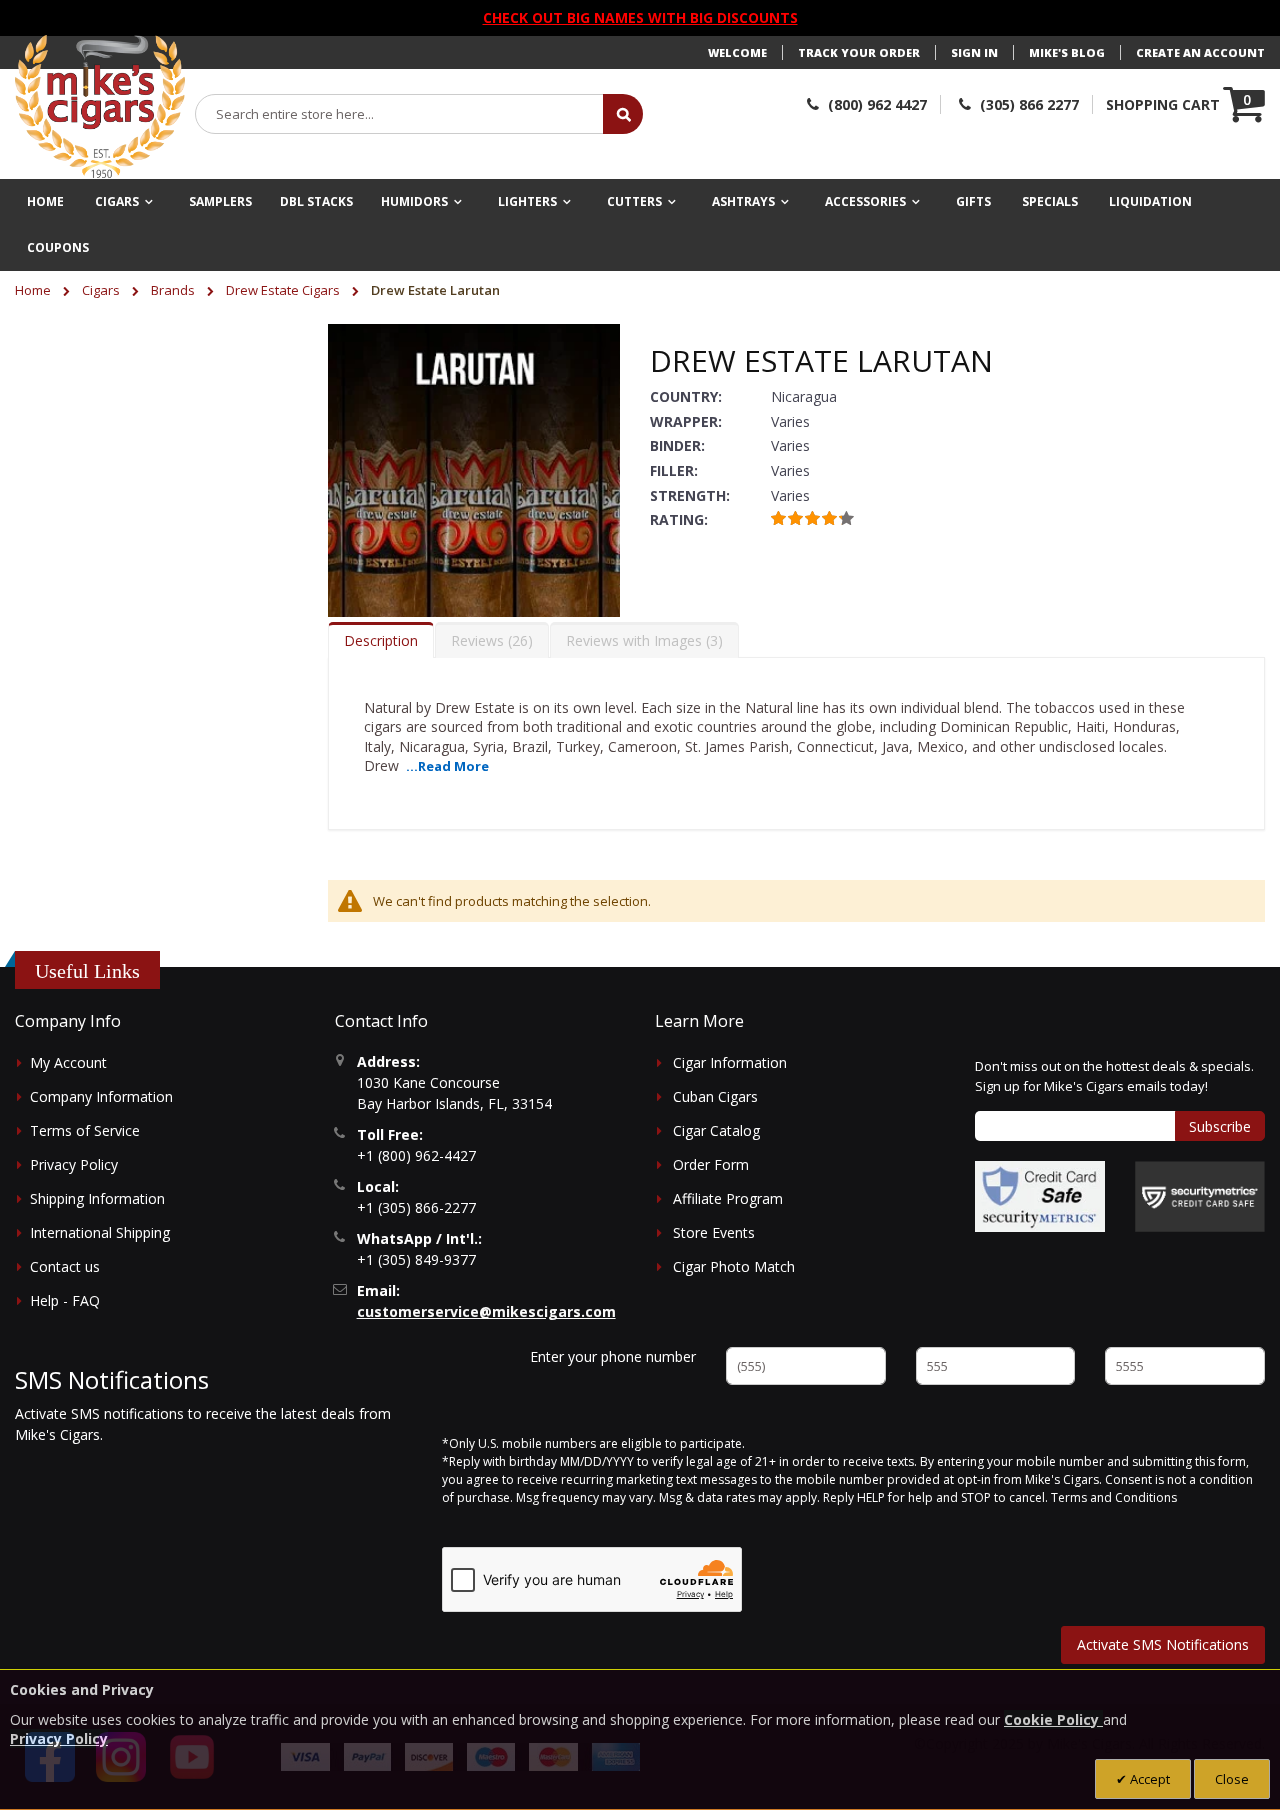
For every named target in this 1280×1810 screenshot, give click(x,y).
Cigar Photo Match (734, 1266)
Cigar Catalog (716, 1130)
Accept (1148, 1779)
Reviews (489, 640)
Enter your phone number (613, 1356)
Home (34, 290)
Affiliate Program (728, 1198)
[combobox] (400, 114)
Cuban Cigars (715, 1096)
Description (381, 640)
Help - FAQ (65, 1300)
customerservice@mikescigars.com (486, 1311)
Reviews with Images (642, 640)
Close (1232, 1779)
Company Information (101, 1096)
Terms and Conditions (1114, 1497)
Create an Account (1200, 52)
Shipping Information (97, 1198)
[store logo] (100, 107)
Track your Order (859, 52)
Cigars (102, 290)
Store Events (714, 1232)
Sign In (974, 52)
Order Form (711, 1164)
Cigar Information (730, 1062)
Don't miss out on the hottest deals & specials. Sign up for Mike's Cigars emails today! (1114, 1076)
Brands (174, 290)
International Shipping (100, 1232)
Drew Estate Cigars (284, 290)
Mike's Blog (1067, 52)
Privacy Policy (74, 1164)
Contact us (65, 1266)
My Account (68, 1062)
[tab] (381, 640)
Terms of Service (85, 1130)
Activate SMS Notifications (1163, 1644)
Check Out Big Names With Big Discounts (640, 17)
